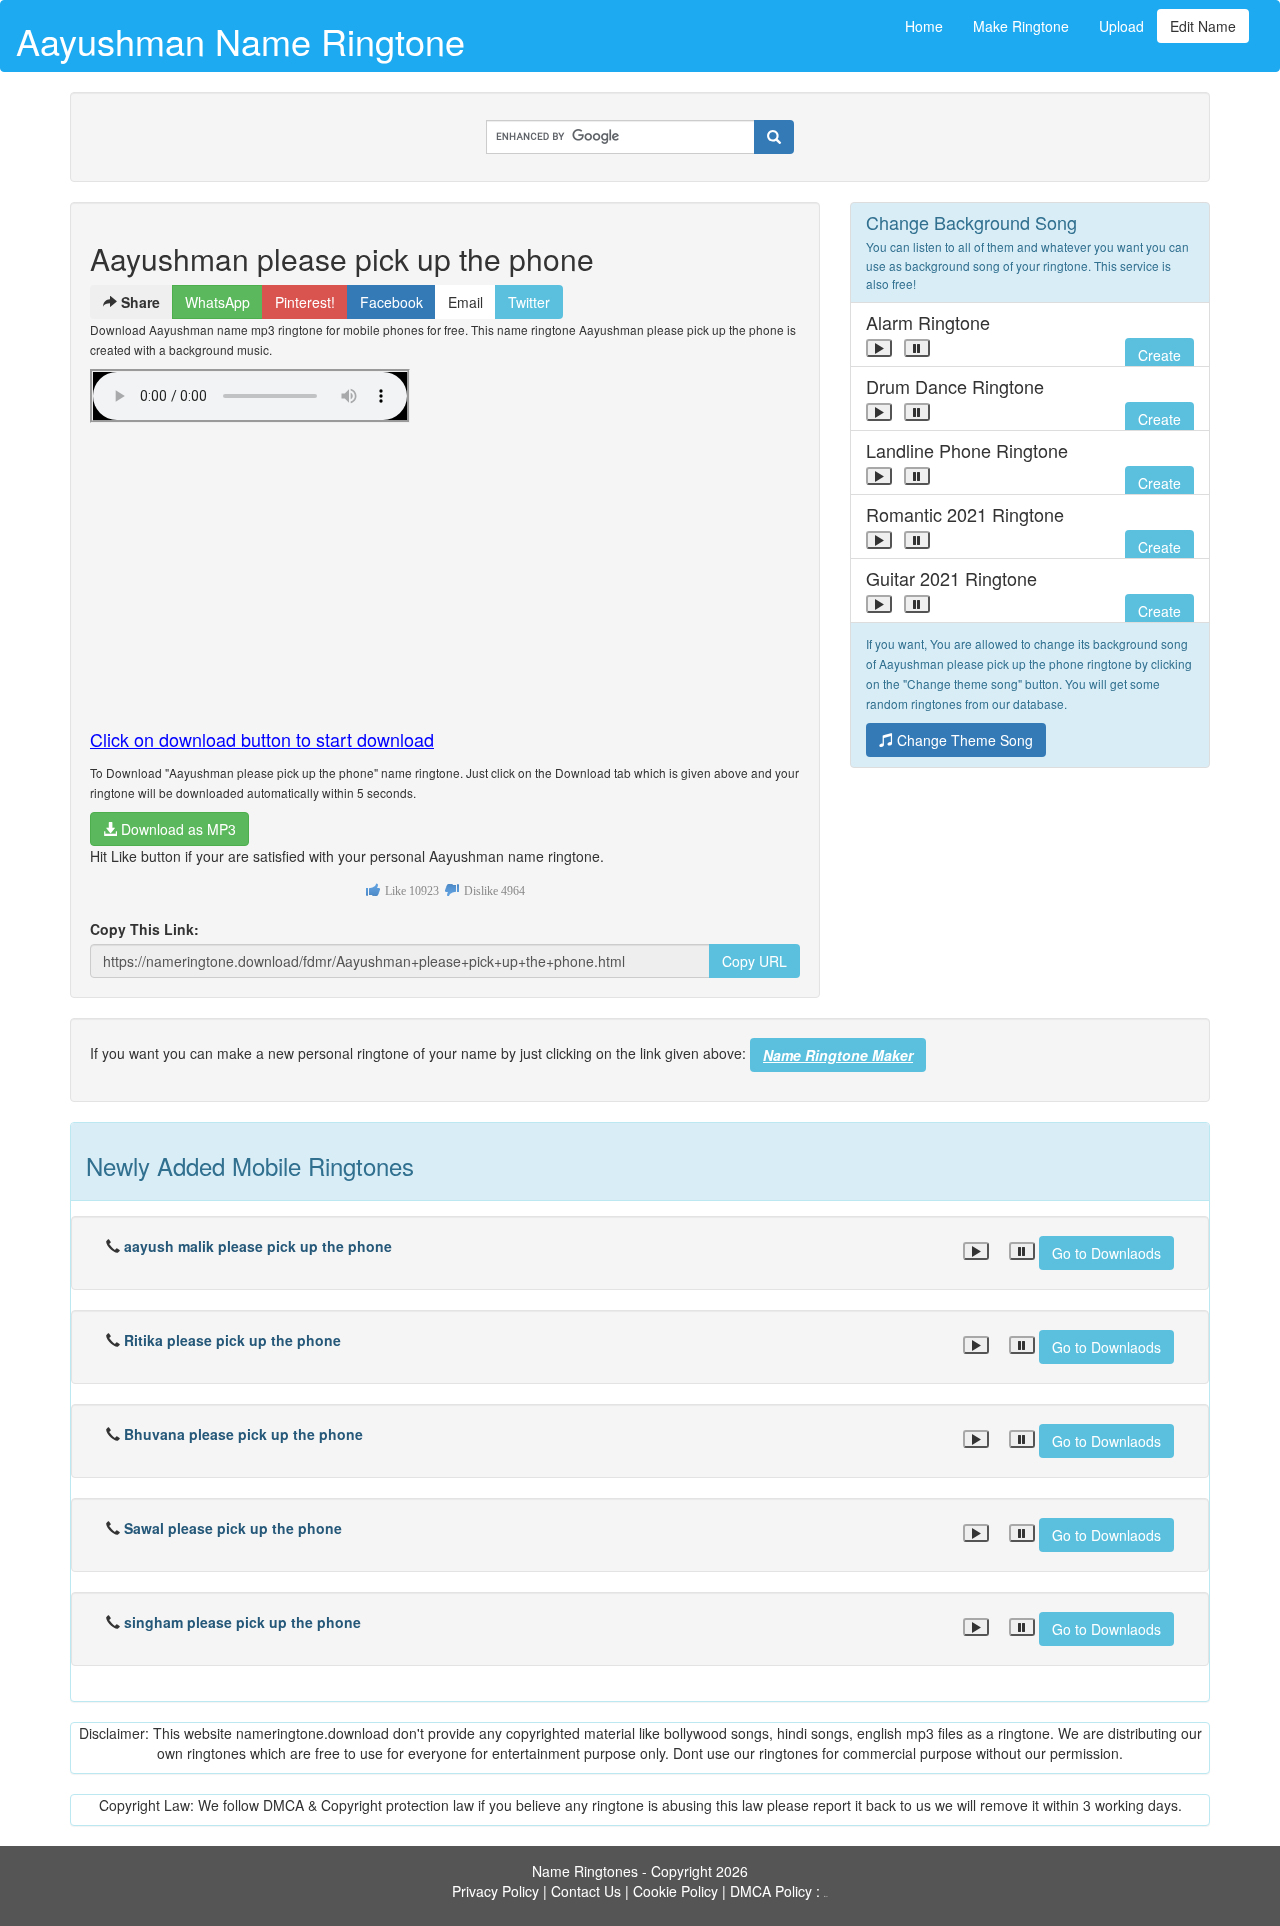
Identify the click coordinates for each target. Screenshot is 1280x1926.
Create (1159, 355)
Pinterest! (305, 302)
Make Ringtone (1021, 26)
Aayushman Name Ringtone (240, 40)
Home (924, 26)
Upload (1121, 26)
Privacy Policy (495, 1891)
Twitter (529, 302)
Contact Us (586, 1891)
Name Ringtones (585, 1871)
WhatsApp (217, 302)
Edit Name (1203, 26)
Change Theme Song (963, 740)
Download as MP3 (176, 829)
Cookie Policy (675, 1891)
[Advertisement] (445, 567)
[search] (774, 137)
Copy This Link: (144, 929)
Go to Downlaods (1106, 1253)
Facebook (391, 302)
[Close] (879, 348)
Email (465, 302)
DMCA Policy (771, 1891)
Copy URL (754, 961)
